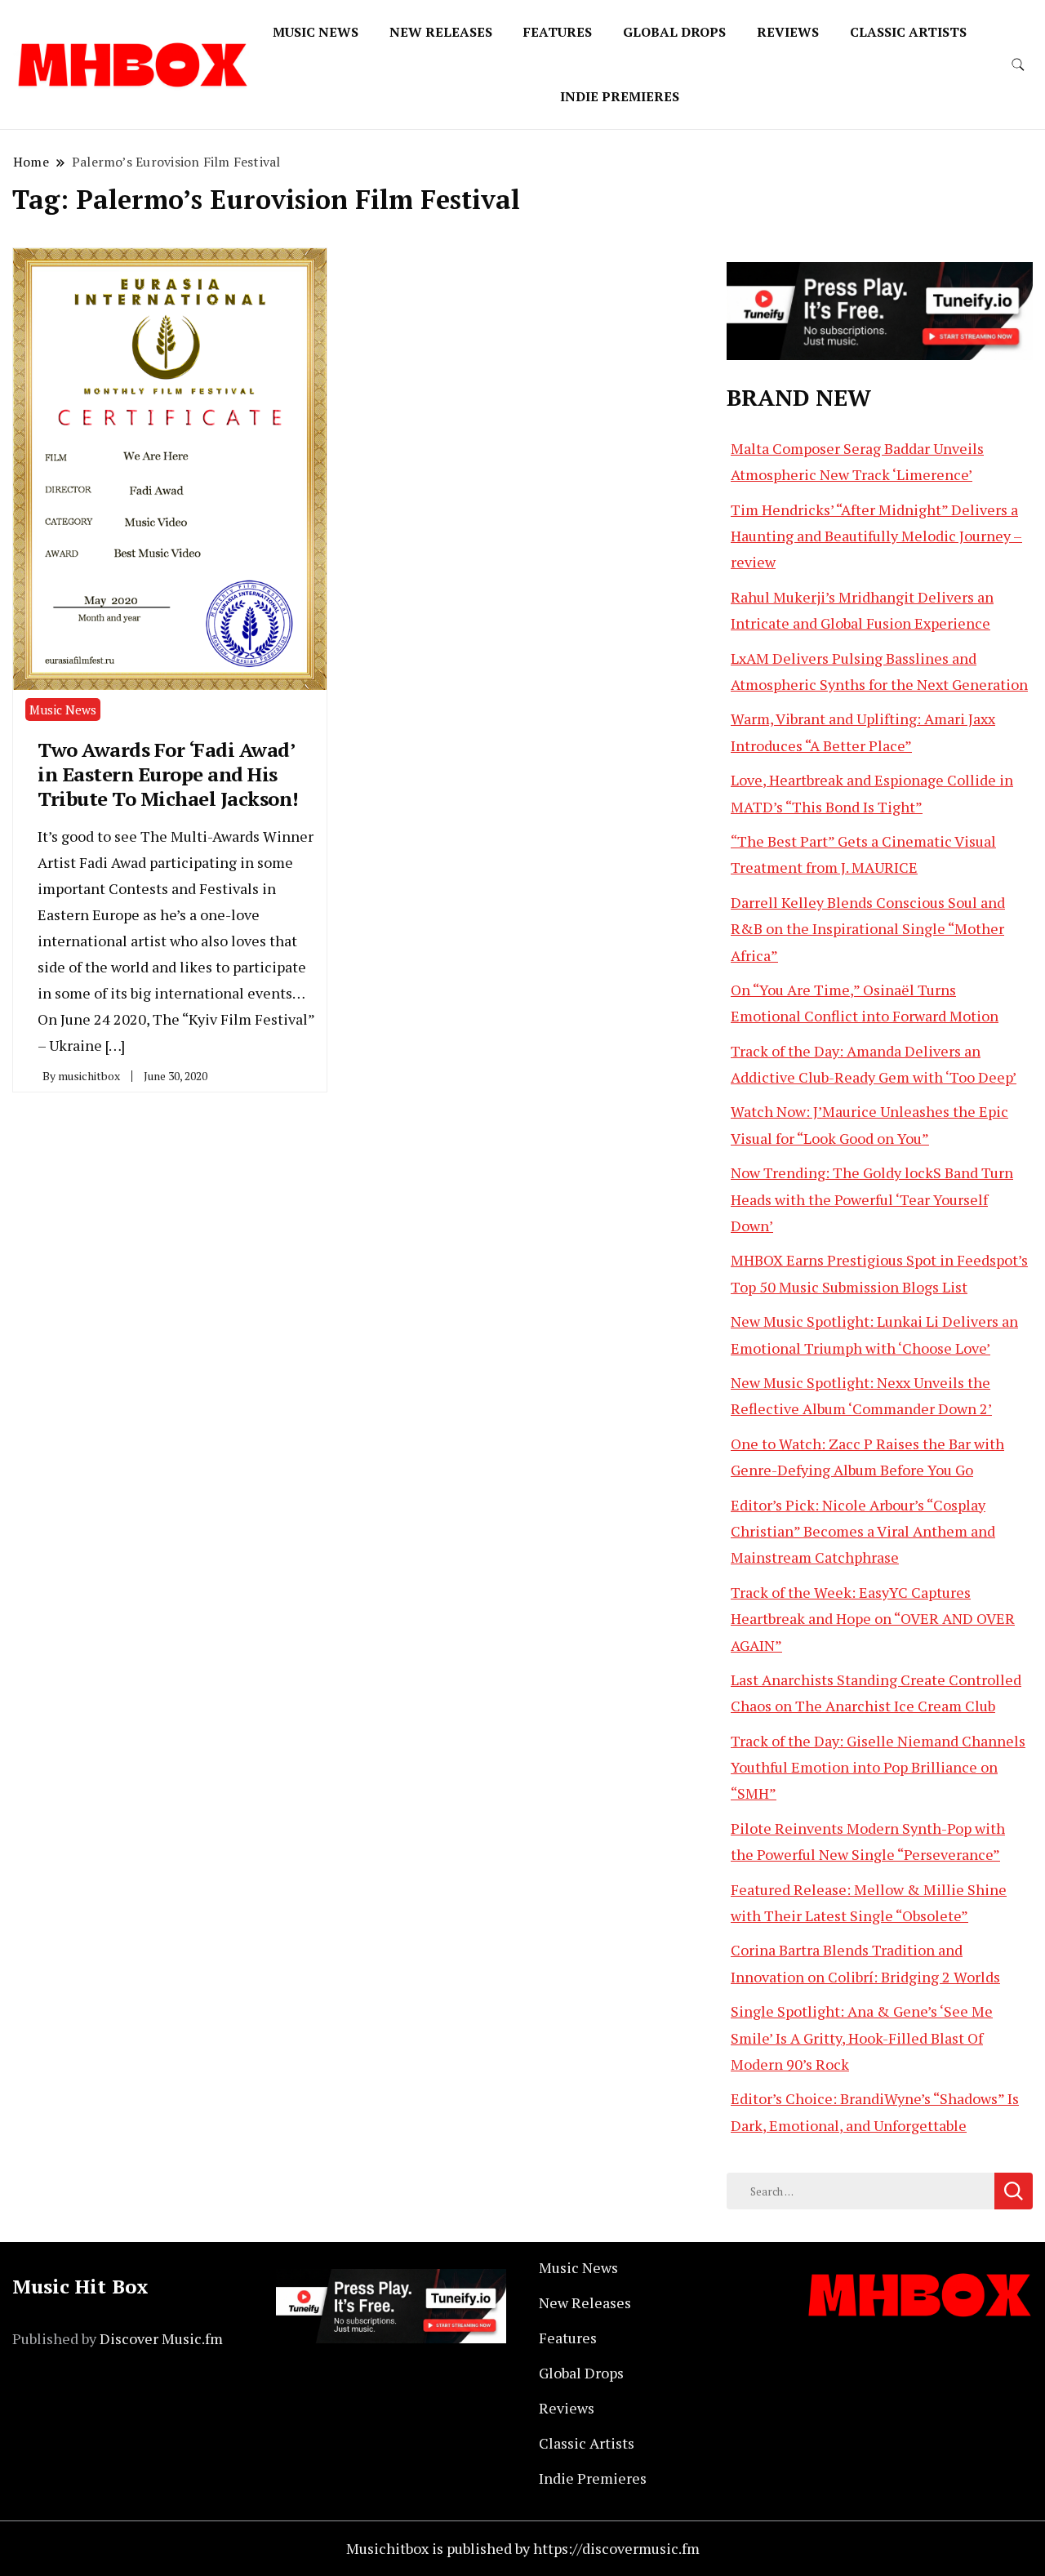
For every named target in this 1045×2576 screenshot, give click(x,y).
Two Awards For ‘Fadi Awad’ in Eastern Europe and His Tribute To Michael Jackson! (168, 774)
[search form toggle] (1018, 65)
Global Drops (674, 32)
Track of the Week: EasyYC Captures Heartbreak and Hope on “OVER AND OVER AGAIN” (873, 1619)
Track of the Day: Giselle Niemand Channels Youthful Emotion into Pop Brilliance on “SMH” (878, 1767)
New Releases (441, 32)
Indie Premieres (620, 96)
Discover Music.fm (161, 2338)
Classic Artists (908, 32)
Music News (316, 32)
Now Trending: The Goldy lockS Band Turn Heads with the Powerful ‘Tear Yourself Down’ (872, 1199)
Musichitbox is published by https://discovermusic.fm (523, 2548)
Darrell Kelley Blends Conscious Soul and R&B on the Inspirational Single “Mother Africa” (868, 929)
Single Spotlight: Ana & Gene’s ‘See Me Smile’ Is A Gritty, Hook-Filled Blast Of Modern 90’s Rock (862, 2038)
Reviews (788, 32)
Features (558, 32)
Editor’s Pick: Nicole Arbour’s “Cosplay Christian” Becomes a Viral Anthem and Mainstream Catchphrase (863, 1531)
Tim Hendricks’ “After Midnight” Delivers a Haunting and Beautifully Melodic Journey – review (876, 536)
